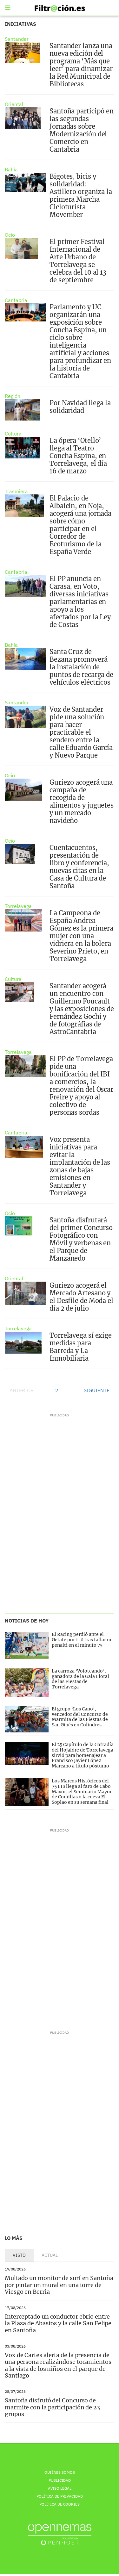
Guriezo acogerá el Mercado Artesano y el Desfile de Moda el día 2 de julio (81, 1297)
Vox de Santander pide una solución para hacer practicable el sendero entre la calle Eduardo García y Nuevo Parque (81, 732)
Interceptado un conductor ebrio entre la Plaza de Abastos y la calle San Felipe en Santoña (58, 2323)
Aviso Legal (60, 2488)
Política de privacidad (60, 2496)
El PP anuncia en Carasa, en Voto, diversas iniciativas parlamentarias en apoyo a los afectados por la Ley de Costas (80, 602)
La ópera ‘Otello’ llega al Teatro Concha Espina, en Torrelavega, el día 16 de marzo (78, 456)
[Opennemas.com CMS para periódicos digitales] (60, 2534)
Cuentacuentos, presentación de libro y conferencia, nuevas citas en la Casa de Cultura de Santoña (79, 867)
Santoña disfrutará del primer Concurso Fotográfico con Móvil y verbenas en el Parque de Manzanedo (81, 1239)
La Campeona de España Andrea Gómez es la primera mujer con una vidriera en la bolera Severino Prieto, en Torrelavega (81, 936)
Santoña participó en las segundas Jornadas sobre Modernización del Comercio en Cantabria (82, 130)
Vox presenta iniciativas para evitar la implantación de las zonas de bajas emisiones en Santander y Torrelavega (80, 1166)
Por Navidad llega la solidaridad (80, 407)
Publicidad (60, 2480)
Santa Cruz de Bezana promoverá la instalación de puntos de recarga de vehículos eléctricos (81, 667)
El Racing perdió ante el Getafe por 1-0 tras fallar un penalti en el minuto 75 (82, 1640)
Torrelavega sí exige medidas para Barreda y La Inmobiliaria (81, 1347)
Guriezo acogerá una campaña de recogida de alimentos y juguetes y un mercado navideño (82, 801)
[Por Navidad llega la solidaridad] (22, 410)
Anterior (22, 1390)
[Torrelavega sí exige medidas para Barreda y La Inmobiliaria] (23, 1343)
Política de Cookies (60, 2504)
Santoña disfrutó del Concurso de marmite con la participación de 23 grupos (52, 2407)
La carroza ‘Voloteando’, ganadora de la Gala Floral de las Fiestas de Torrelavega (80, 1679)
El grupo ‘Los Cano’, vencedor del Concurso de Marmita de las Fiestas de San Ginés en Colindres (80, 1717)
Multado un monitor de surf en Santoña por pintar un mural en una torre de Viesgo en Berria (59, 2285)
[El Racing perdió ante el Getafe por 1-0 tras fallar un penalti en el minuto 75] (27, 1645)
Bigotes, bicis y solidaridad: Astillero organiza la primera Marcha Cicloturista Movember (81, 195)
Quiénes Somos (60, 2472)
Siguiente (97, 1390)
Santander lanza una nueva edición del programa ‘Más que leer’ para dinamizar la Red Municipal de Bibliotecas (81, 65)
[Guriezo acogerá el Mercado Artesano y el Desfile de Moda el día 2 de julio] (26, 1293)
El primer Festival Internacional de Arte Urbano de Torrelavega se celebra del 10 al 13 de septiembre (78, 261)
